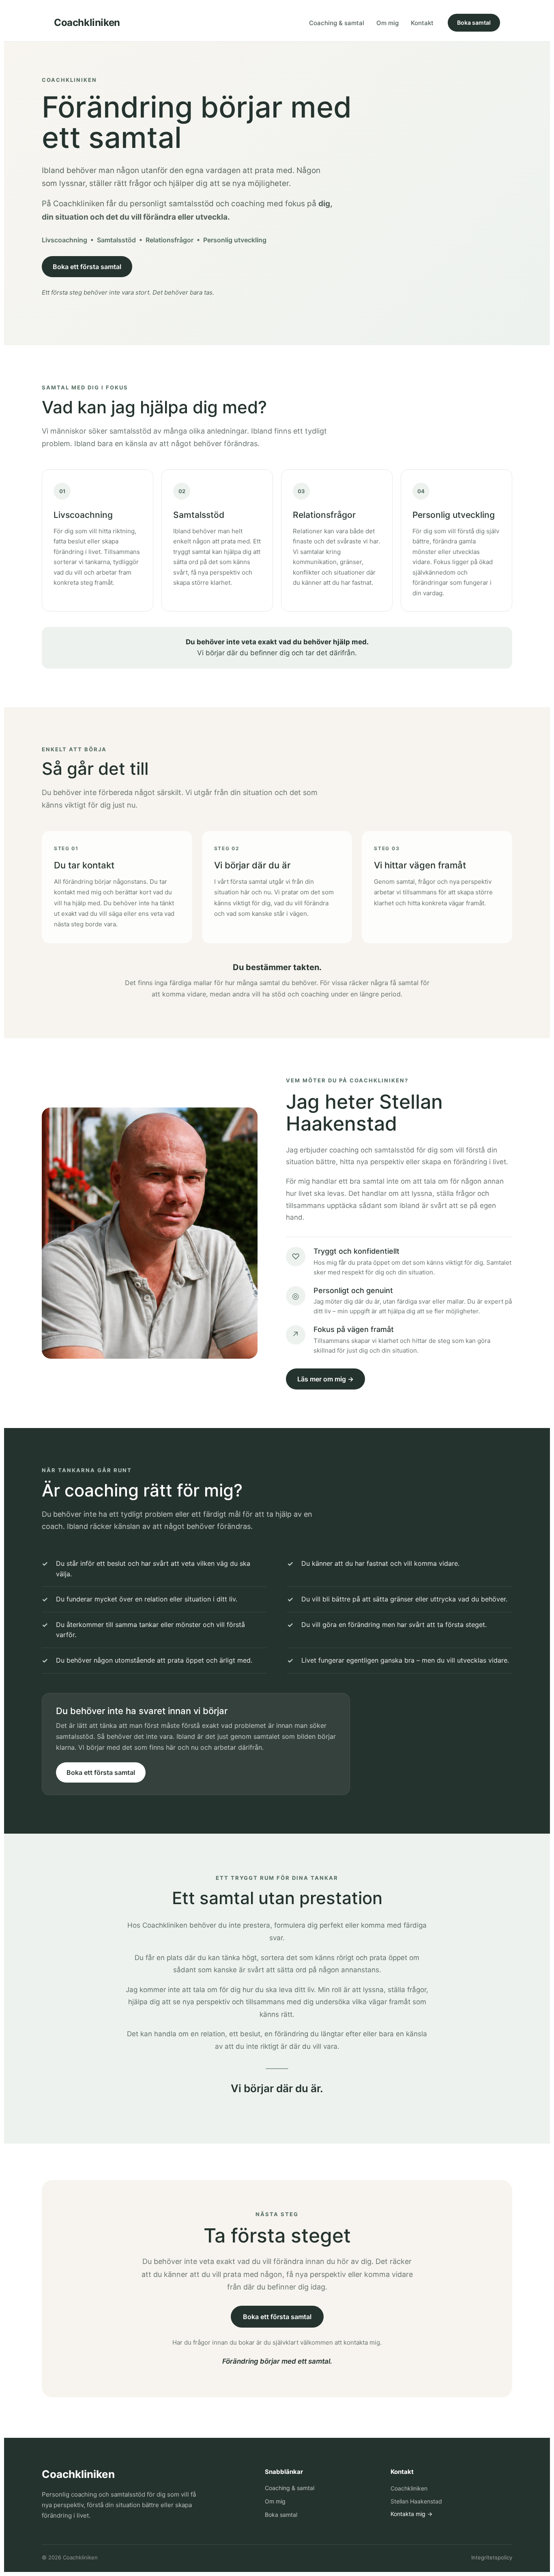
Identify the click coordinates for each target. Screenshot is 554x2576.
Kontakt (422, 23)
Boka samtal (474, 22)
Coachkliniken (87, 23)
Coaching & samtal (337, 23)
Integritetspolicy (492, 2557)
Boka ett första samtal (87, 267)
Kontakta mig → (411, 2514)
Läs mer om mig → (325, 1379)
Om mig (388, 23)
